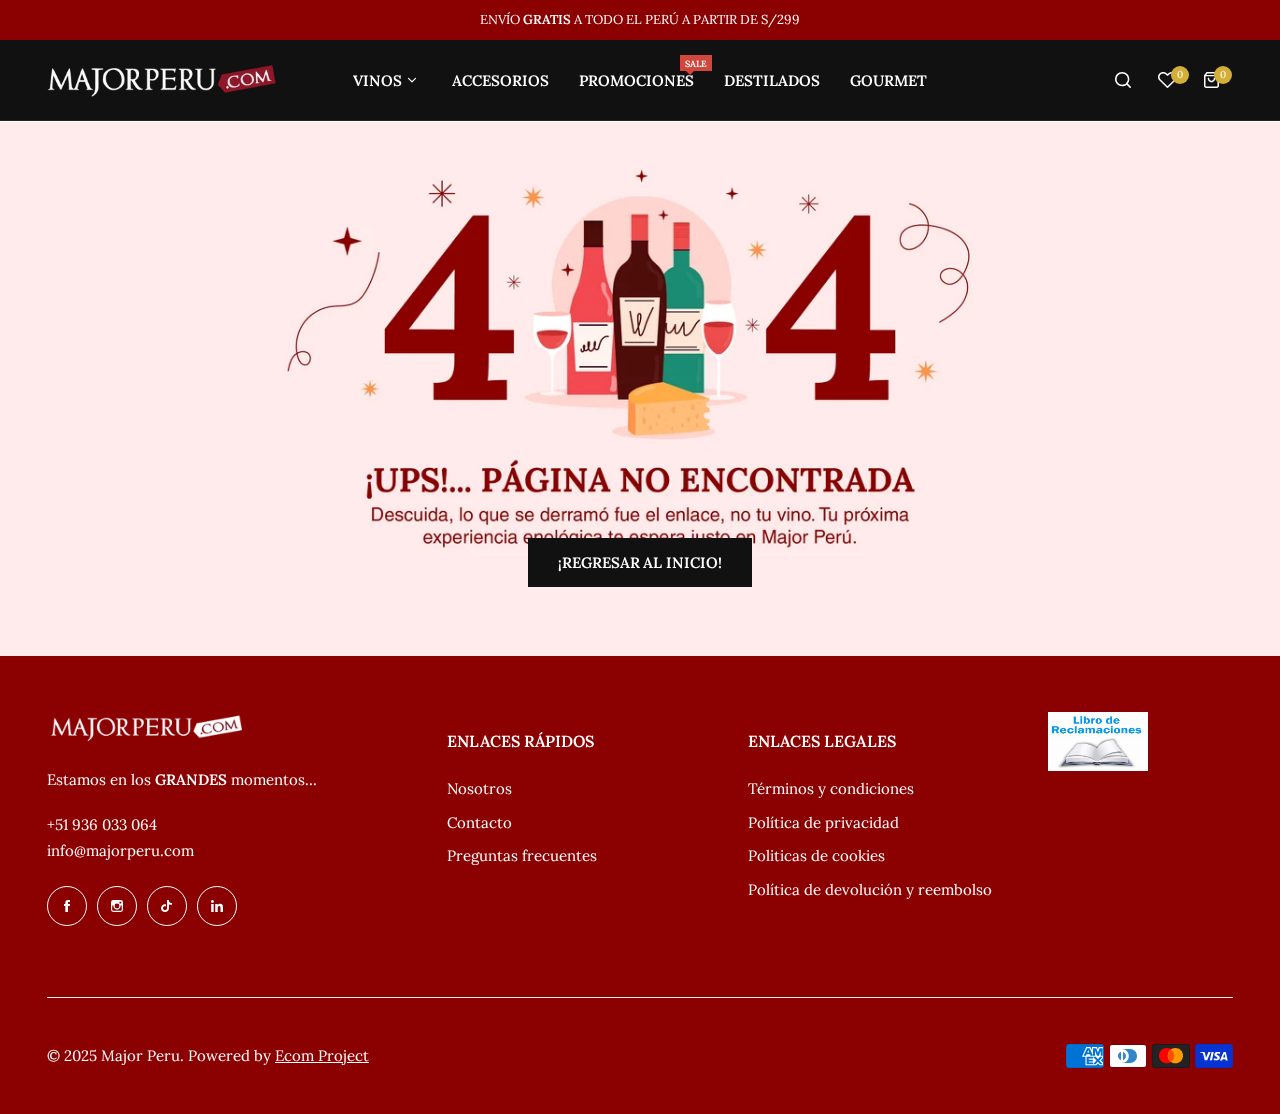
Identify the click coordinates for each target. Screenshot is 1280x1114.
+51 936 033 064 (102, 824)
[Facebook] (67, 906)
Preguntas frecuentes (522, 855)
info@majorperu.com (120, 850)
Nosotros (479, 788)
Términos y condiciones (831, 788)
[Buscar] (1123, 80)
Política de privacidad (823, 822)
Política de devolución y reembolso (870, 889)
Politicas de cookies (816, 855)
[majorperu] (162, 80)
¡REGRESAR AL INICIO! (640, 562)
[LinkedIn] (217, 906)
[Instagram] (117, 906)
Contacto (479, 822)
